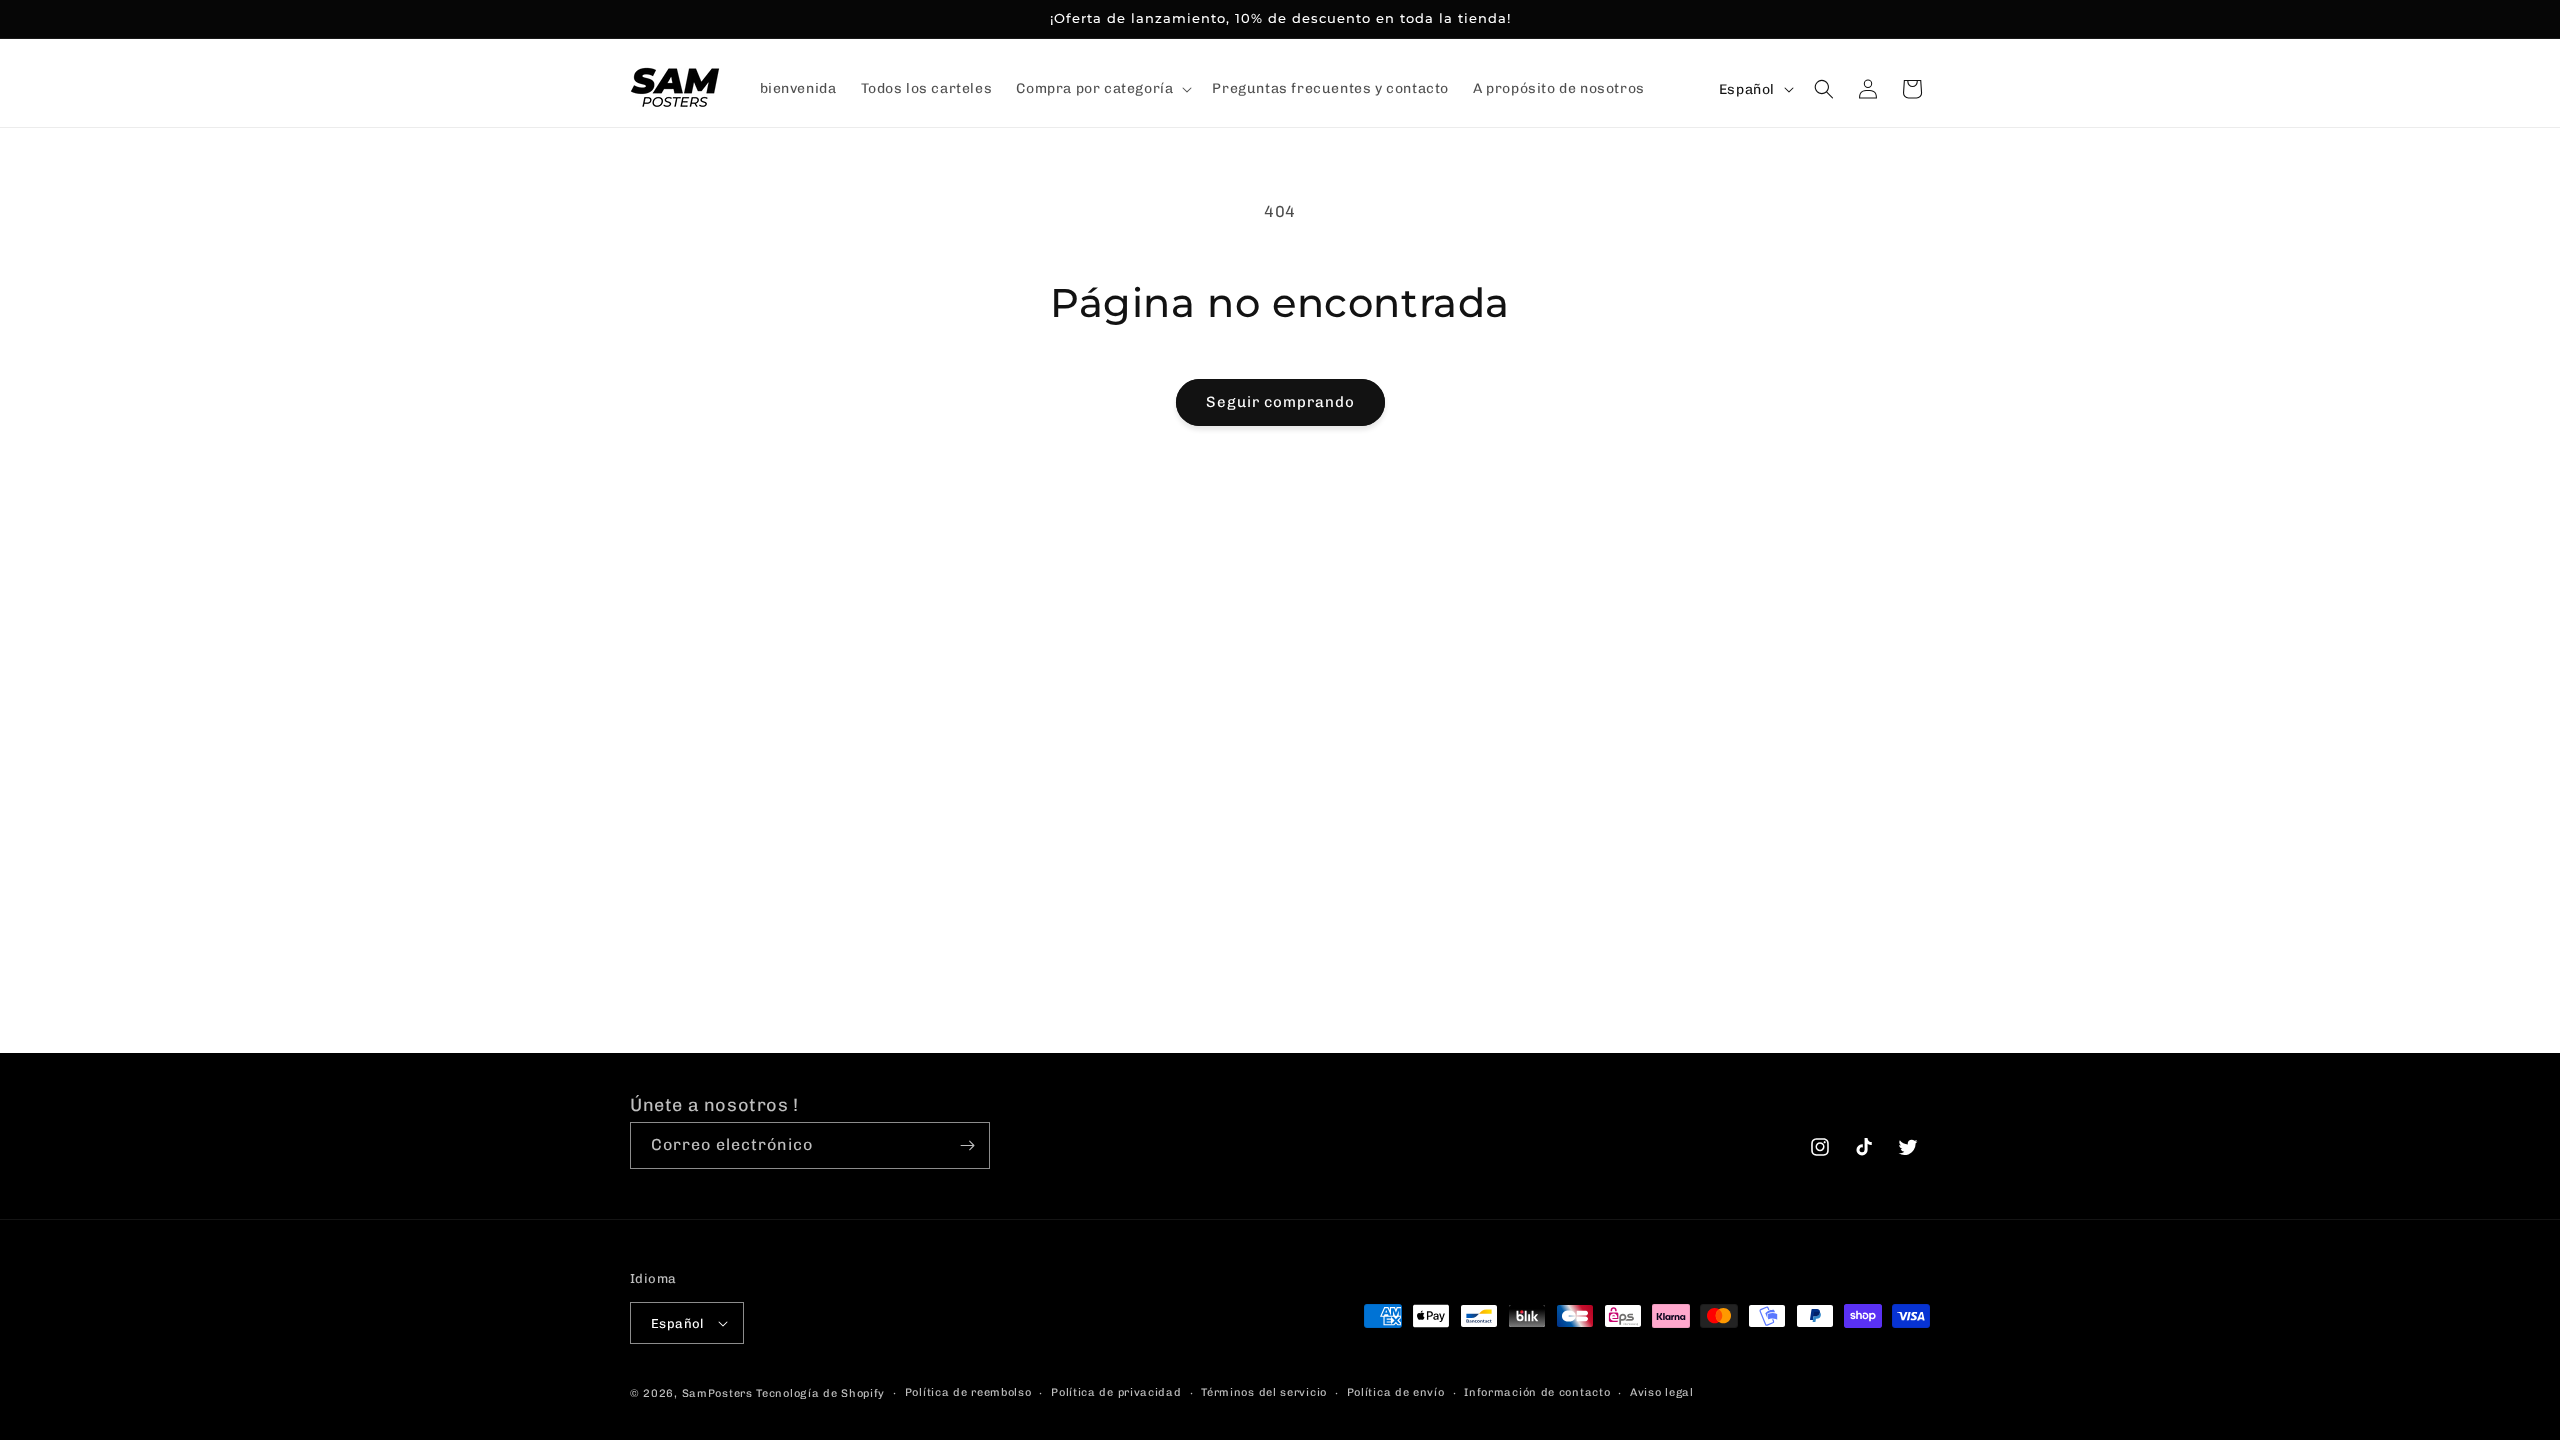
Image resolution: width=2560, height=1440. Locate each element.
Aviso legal (1662, 1392)
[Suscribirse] (967, 1145)
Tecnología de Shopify (820, 1393)
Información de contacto (1537, 1392)
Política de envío (1396, 1392)
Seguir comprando (1280, 402)
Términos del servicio (1264, 1392)
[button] (1102, 89)
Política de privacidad (1116, 1392)
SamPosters (717, 1393)
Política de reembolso (968, 1392)
